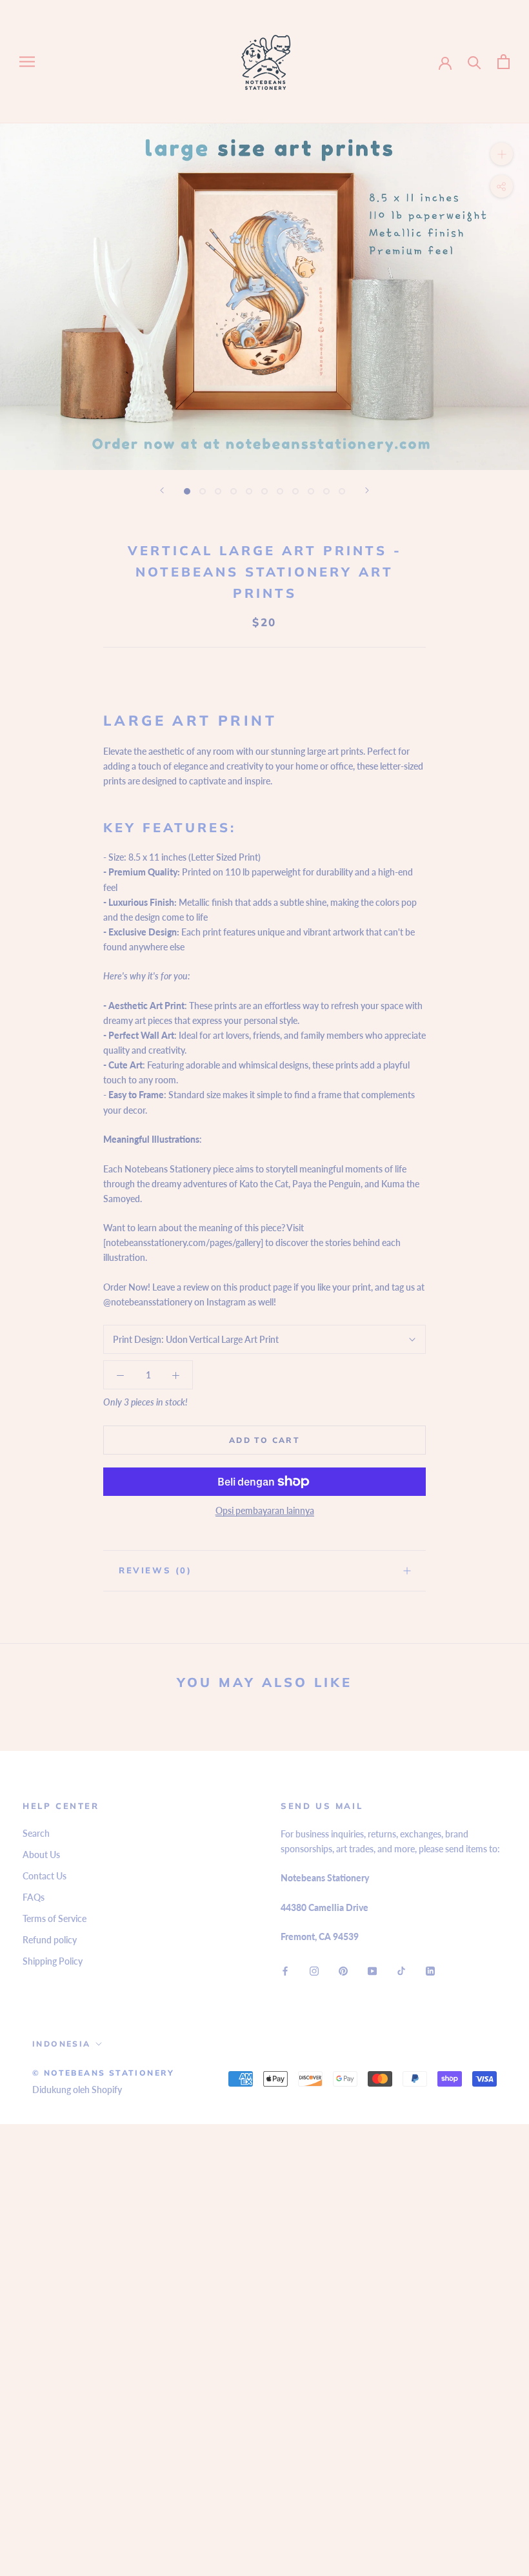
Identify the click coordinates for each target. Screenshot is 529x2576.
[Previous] (162, 490)
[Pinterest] (343, 1970)
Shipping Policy (53, 1961)
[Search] (474, 62)
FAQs (34, 1897)
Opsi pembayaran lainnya (265, 1510)
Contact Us (45, 1876)
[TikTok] (401, 1970)
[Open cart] (504, 62)
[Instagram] (314, 1970)
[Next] (367, 490)
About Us (41, 1855)
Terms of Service (55, 1918)
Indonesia (62, 2044)
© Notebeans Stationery (104, 2073)
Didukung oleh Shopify (77, 2090)
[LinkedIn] (430, 1970)
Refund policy (50, 1940)
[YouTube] (372, 1970)
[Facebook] (285, 1970)
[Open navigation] (27, 62)
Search (36, 1833)
